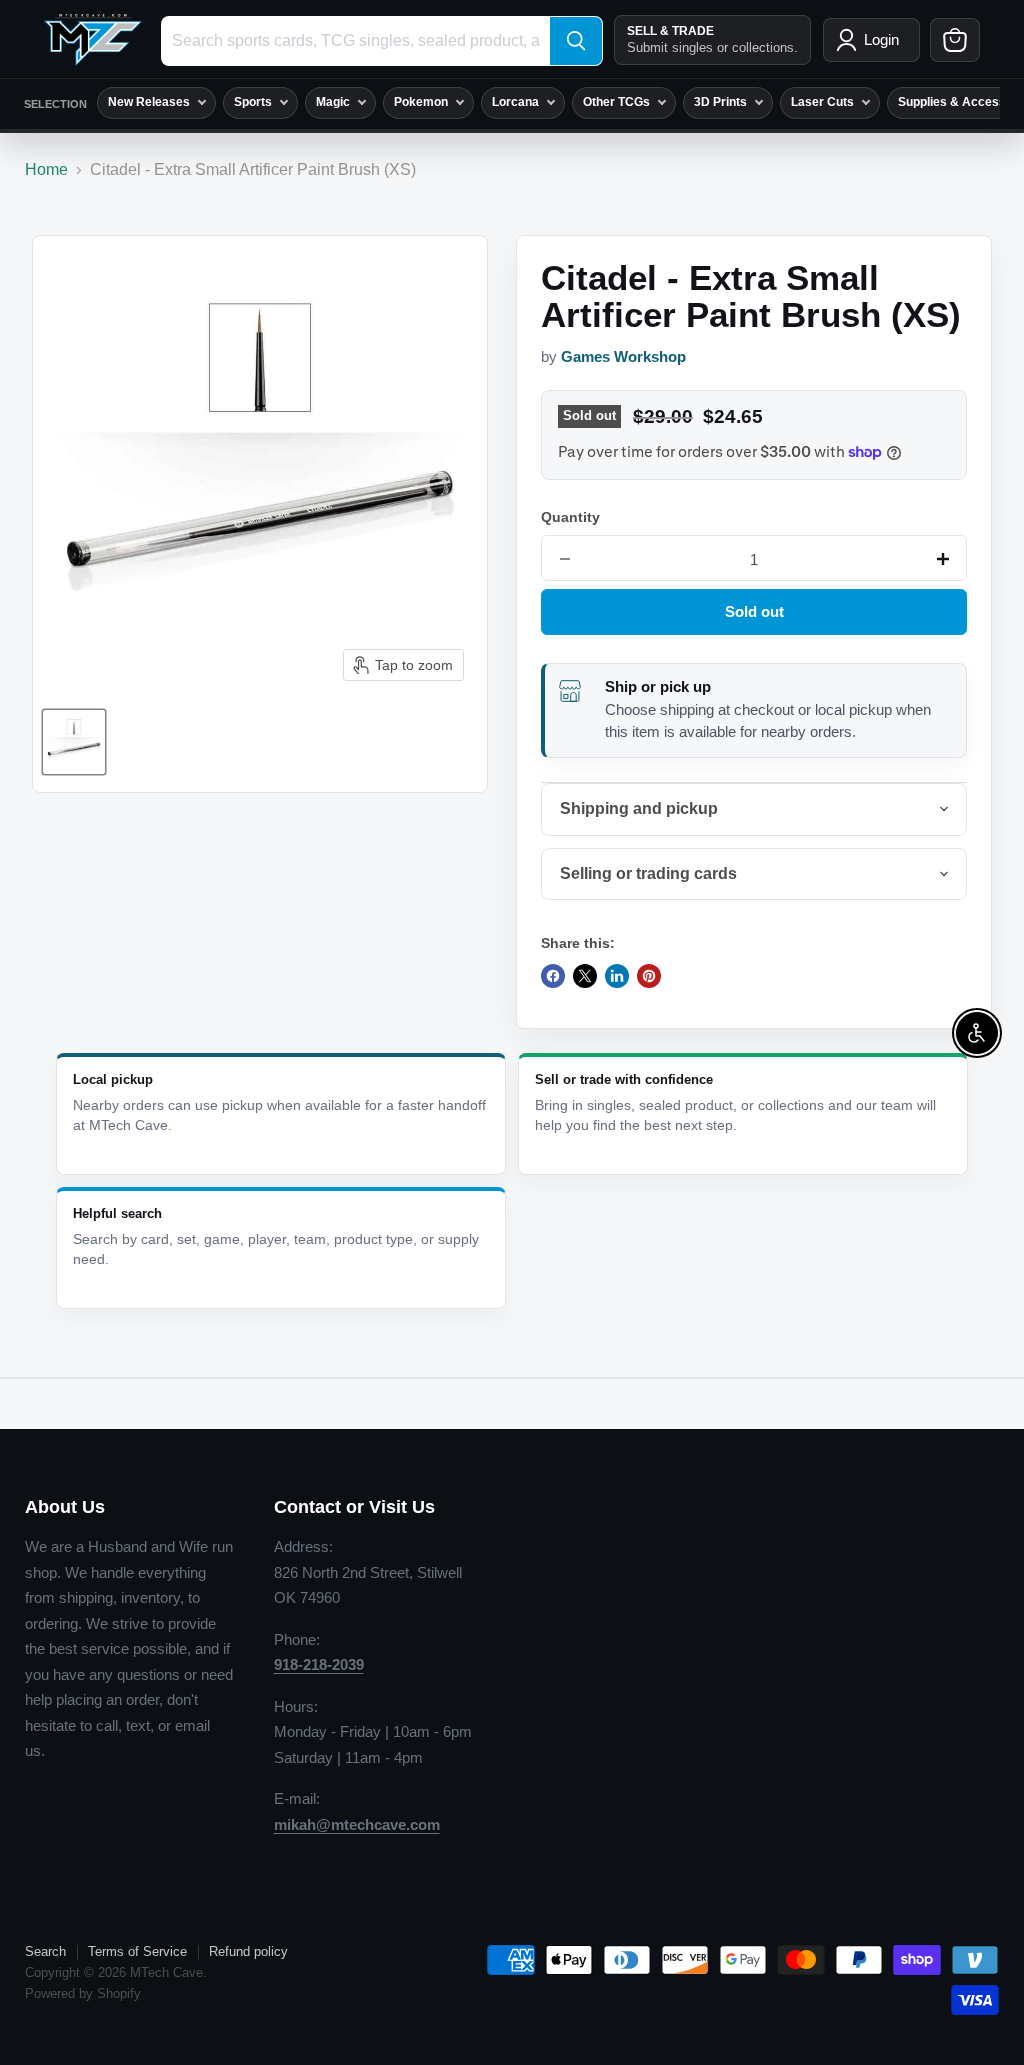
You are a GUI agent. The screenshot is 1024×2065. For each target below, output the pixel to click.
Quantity (570, 517)
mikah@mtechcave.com (357, 1824)
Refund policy (248, 1951)
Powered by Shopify (83, 1993)
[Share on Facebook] (553, 976)
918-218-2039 (319, 1664)
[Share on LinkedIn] (617, 976)
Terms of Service (137, 1951)
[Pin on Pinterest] (649, 976)
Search (45, 1951)
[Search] (576, 41)
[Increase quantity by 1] (943, 559)
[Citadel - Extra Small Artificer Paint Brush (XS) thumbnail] (74, 742)
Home (46, 169)
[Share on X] (585, 976)
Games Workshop (623, 357)
